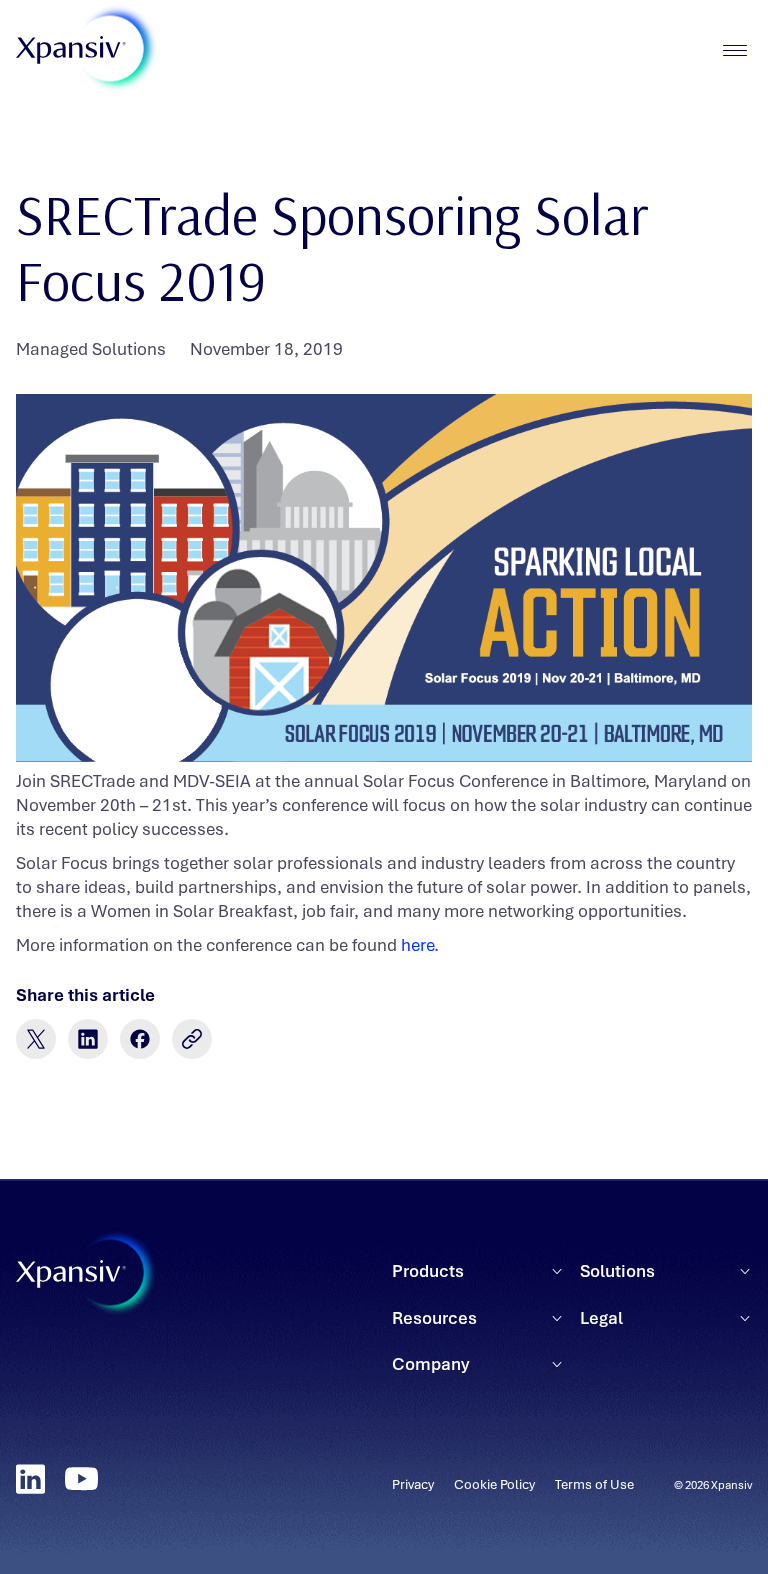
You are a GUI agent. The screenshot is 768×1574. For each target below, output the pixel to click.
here (417, 945)
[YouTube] (81, 1479)
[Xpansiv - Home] (71, 50)
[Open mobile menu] (734, 50)
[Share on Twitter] (36, 1039)
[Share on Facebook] (140, 1039)
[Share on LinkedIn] (88, 1039)
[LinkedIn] (30, 1479)
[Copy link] (192, 1039)
